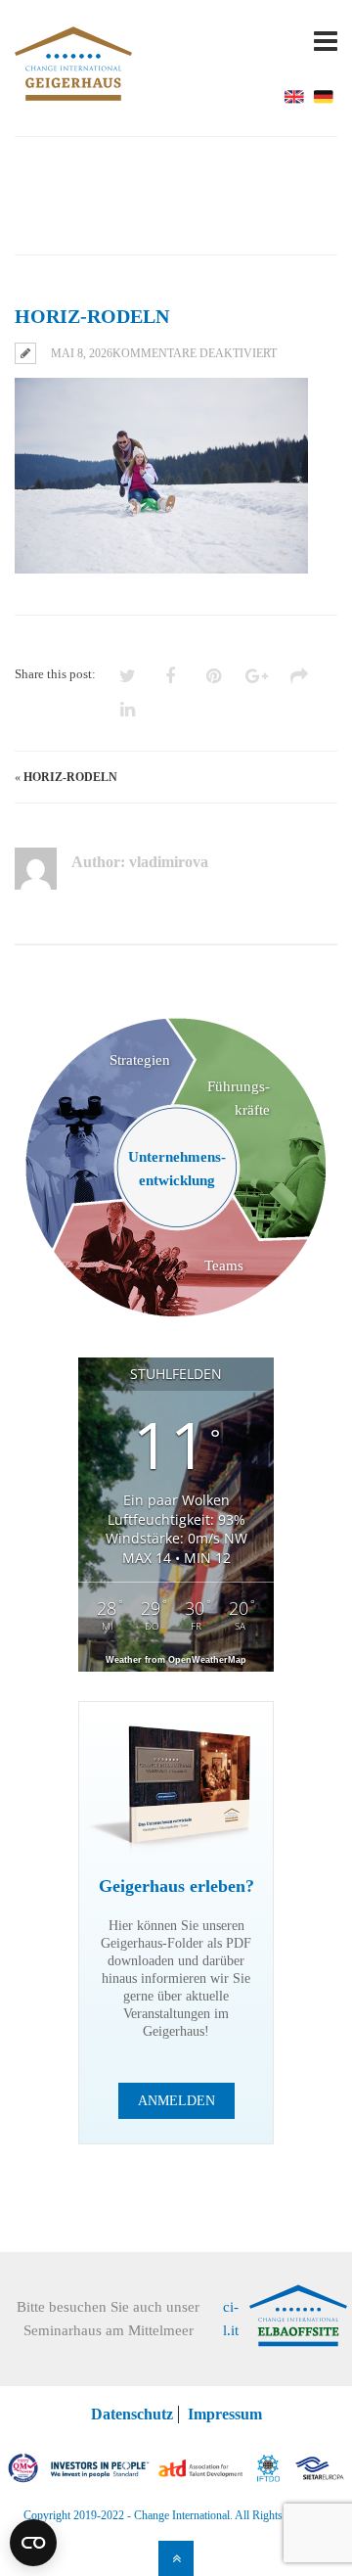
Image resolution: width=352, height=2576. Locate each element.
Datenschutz (132, 2414)
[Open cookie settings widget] (33, 2543)
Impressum (225, 2414)
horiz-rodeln (70, 777)
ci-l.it (231, 2319)
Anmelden (176, 2101)
